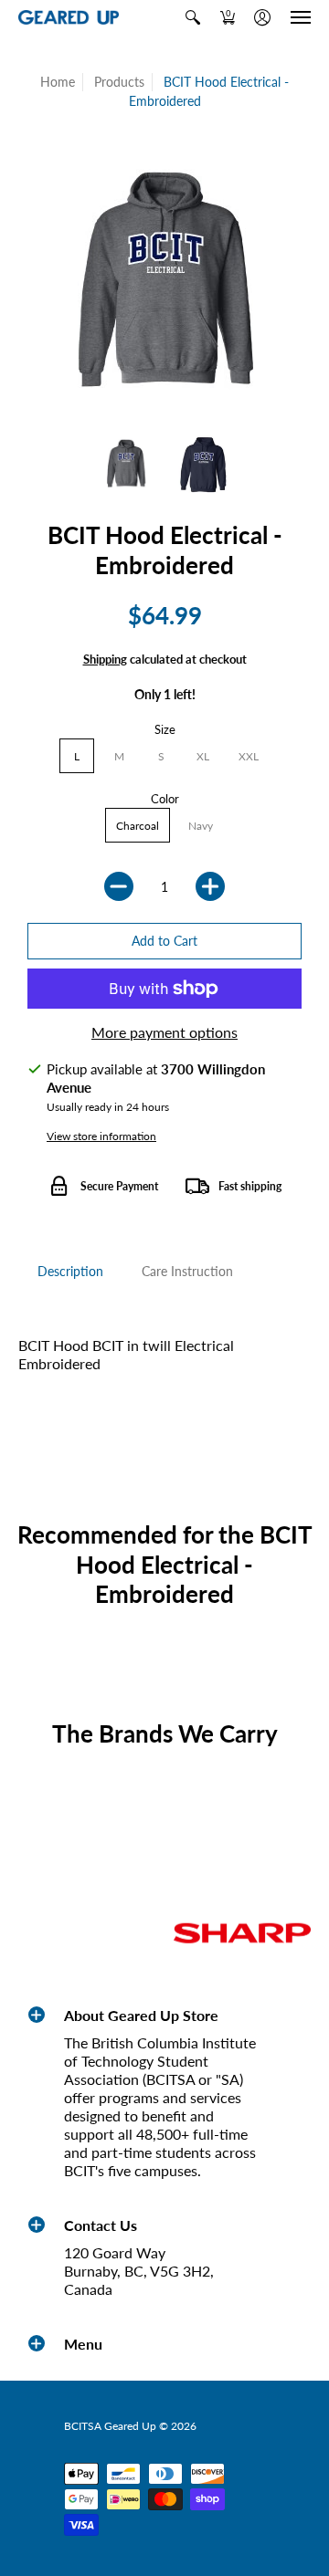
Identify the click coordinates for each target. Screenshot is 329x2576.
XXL (249, 756)
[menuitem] (193, 17)
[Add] (210, 886)
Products (119, 82)
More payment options (164, 1032)
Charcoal (138, 826)
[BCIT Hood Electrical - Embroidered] (126, 463)
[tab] (70, 1272)
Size (165, 729)
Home (58, 82)
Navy (201, 826)
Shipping (105, 659)
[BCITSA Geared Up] (69, 18)
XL (203, 756)
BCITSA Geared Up (110, 2426)
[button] (193, 17)
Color (165, 799)
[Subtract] (119, 886)
